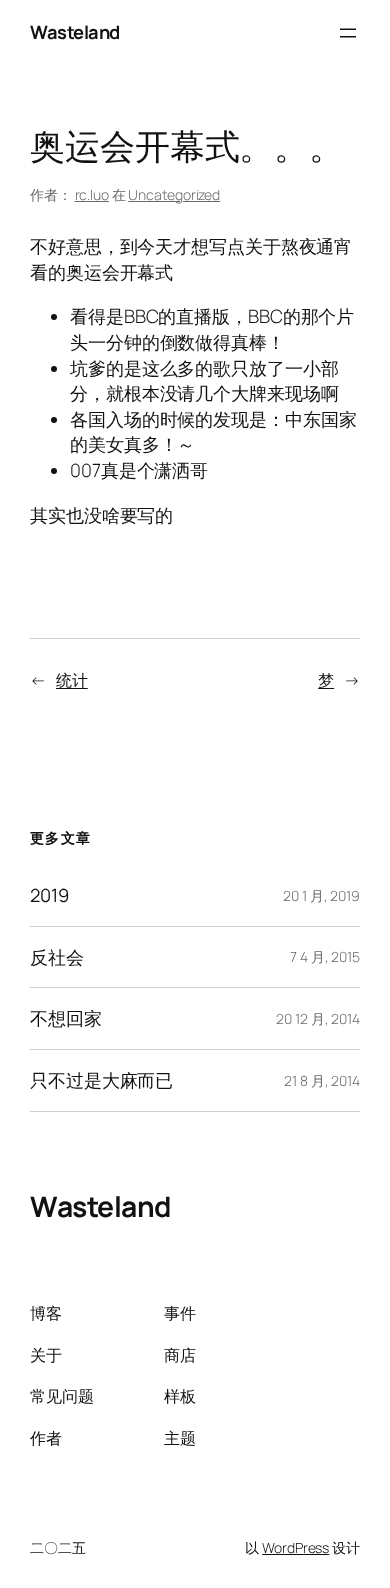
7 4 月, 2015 (325, 956)
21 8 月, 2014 (322, 1080)
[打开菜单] (348, 33)
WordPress (295, 1547)
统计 (72, 680)
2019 (49, 895)
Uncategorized (174, 194)
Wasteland (75, 32)
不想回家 (66, 1018)
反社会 (57, 957)
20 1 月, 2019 (321, 895)
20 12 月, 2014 (318, 1018)
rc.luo (92, 194)
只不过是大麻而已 (101, 1080)
